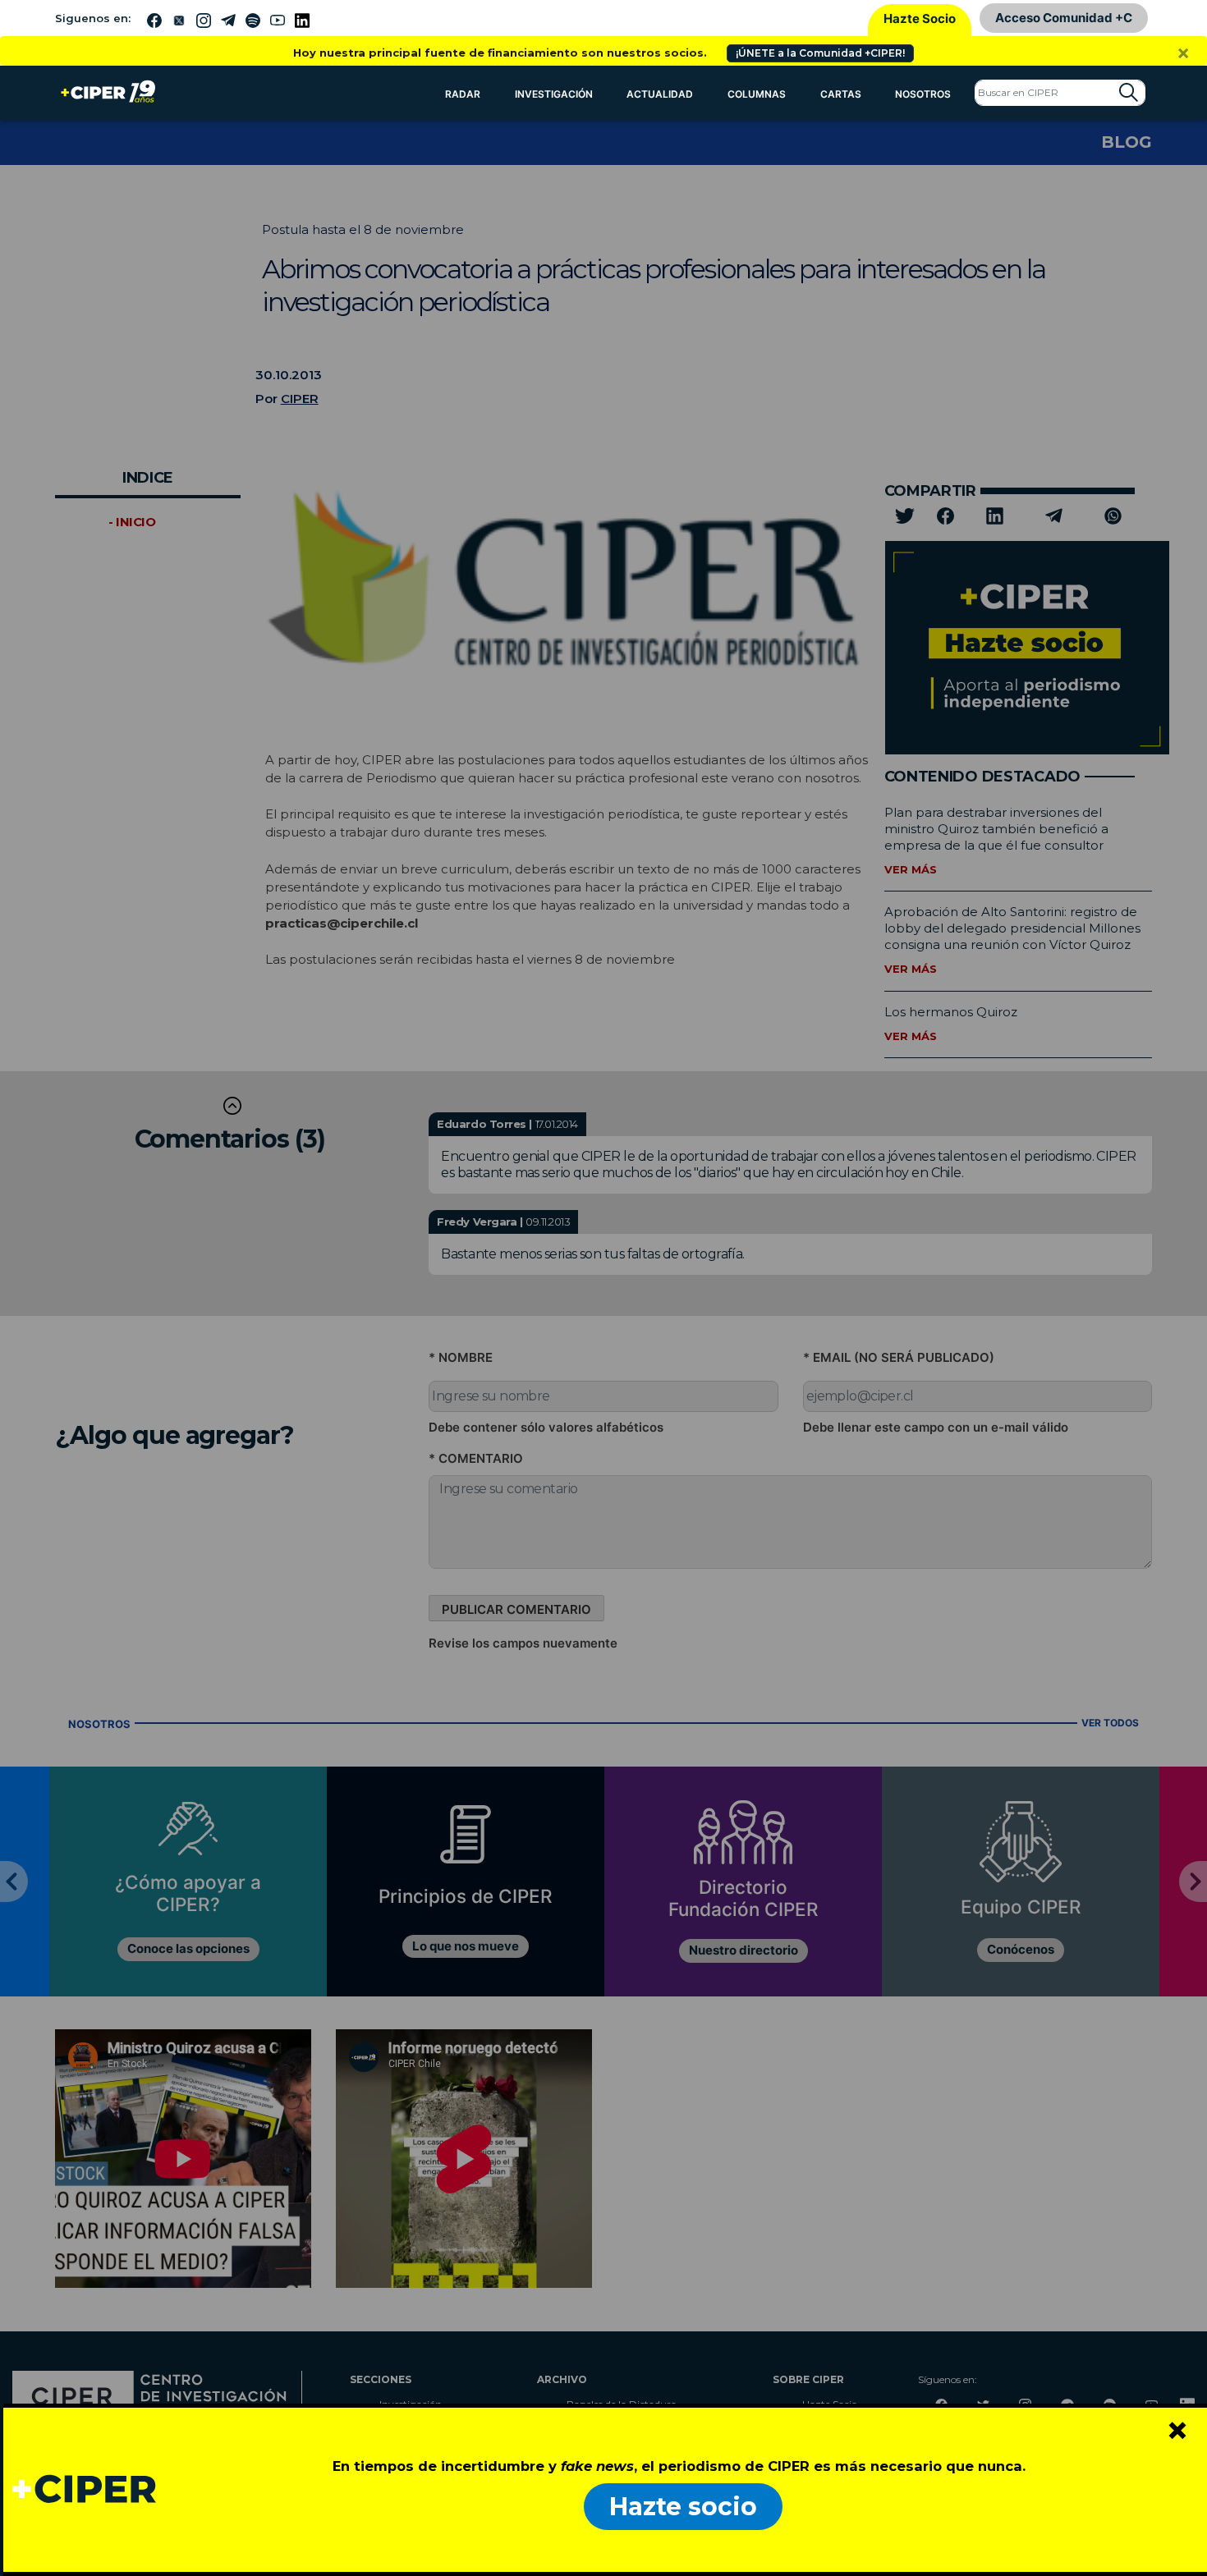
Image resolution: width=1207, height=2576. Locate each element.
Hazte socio (683, 2507)
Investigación (554, 94)
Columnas (757, 94)
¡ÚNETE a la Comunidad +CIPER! (820, 53)
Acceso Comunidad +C (1064, 18)
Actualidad (660, 94)
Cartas (841, 94)
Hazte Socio (920, 18)
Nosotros (923, 94)
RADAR (463, 94)
